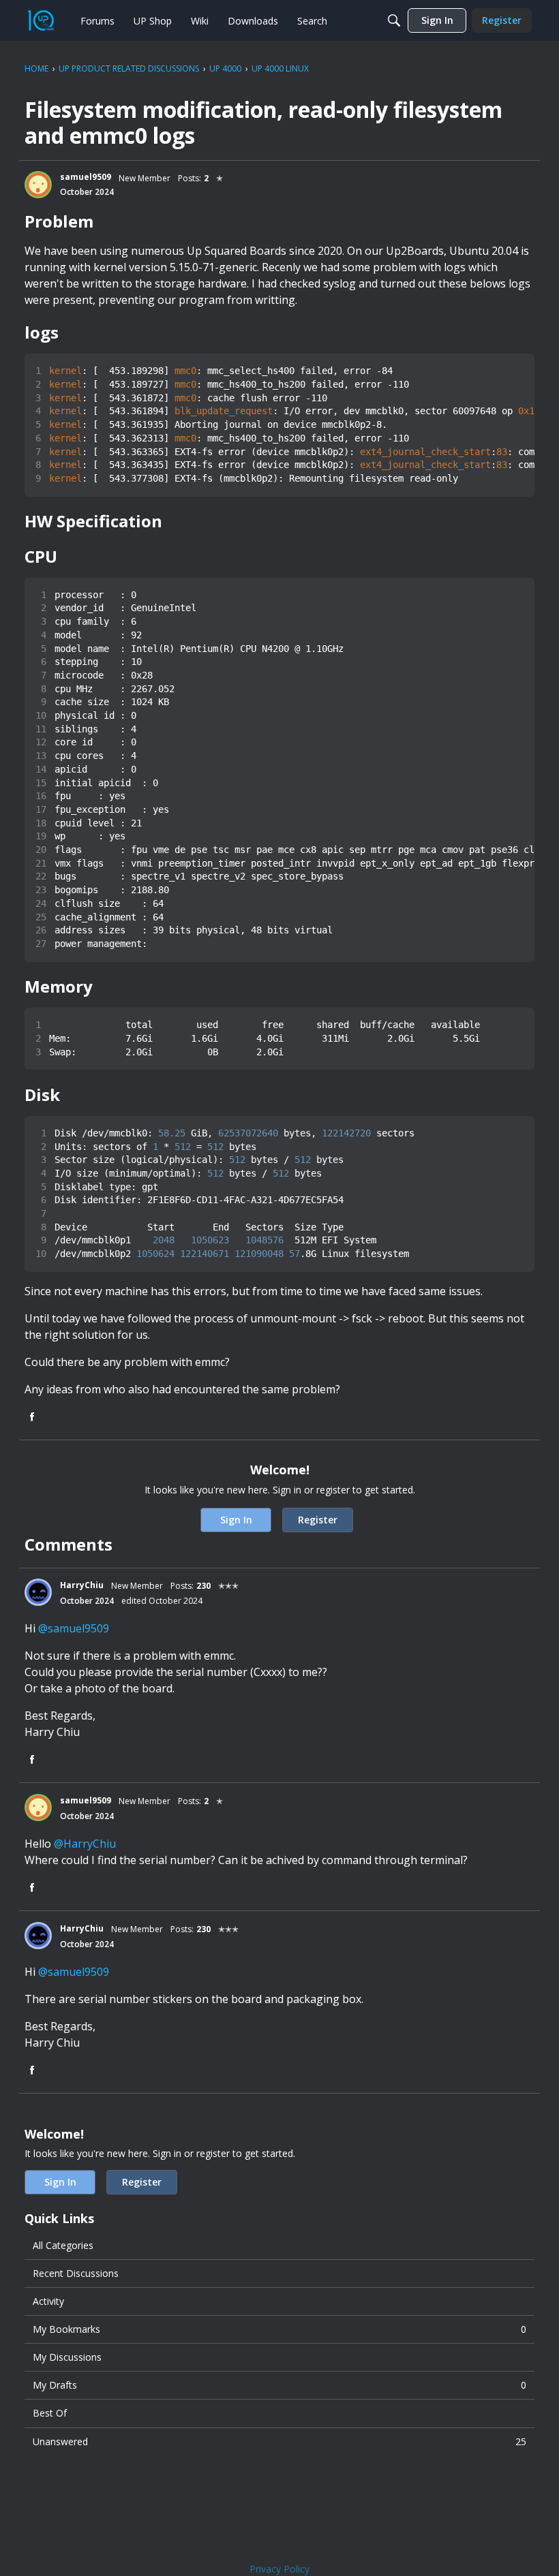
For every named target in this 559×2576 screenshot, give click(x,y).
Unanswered (279, 2441)
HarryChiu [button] (82, 1585)
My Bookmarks (279, 2329)
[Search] (394, 20)
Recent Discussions (76, 2273)
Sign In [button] (236, 1520)
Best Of (50, 2413)
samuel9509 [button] (86, 177)
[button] (38, 185)
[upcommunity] (41, 20)
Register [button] (318, 1520)
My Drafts (279, 2385)
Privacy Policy (279, 2569)
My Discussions (67, 2357)
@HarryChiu (85, 1844)
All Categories (63, 2245)
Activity (48, 2301)
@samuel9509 (74, 1628)
